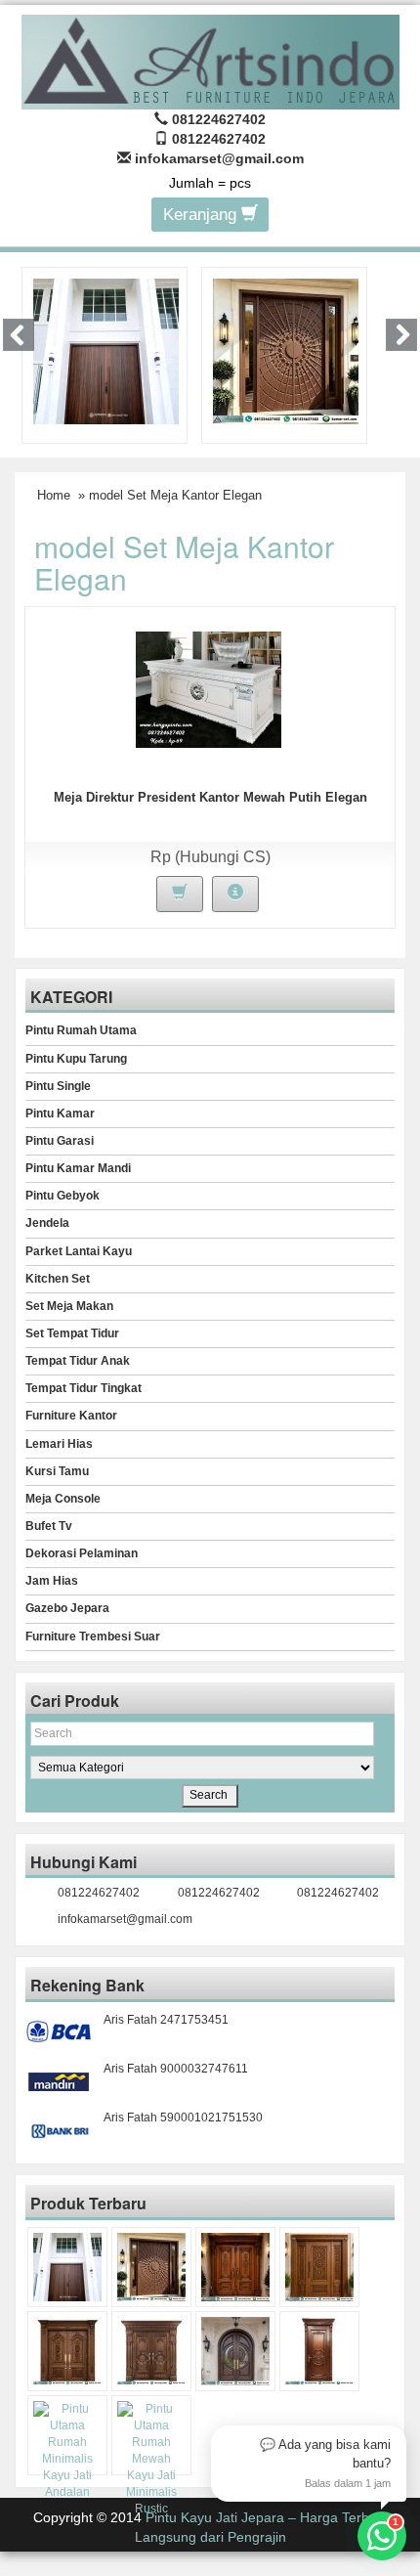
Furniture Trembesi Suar (93, 1637)
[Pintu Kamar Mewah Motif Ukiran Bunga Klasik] (319, 2351)
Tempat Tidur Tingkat (84, 1388)
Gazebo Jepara (67, 1608)
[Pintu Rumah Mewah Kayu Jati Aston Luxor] (235, 2267)
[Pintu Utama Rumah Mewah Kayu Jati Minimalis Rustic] (151, 2460)
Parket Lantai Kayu (79, 1251)
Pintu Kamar (60, 1113)
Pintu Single (58, 1086)
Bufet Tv (49, 1526)
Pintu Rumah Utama (81, 1030)
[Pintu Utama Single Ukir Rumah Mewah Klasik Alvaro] (319, 2267)
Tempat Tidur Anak (78, 1361)
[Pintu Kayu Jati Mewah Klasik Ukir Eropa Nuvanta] (151, 2351)
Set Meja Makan (69, 1306)
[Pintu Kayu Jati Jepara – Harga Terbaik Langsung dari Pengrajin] (210, 59)
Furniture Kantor (71, 1416)
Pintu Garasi (60, 1141)
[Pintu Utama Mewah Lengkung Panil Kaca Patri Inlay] (235, 2351)
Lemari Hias (59, 1444)
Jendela (47, 1223)
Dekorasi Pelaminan (82, 1553)
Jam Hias (52, 1581)
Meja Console (63, 1499)
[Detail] (235, 894)
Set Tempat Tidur (72, 1333)
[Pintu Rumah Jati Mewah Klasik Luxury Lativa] (67, 2351)
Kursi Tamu (57, 1471)
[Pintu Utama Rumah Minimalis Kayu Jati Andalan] (67, 2451)
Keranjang (202, 215)
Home (54, 495)
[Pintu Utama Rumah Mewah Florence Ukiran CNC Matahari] (286, 350)
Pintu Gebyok (63, 1196)
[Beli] (180, 894)
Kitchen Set (58, 1279)
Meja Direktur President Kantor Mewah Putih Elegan (210, 797)
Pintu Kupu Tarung (76, 1059)
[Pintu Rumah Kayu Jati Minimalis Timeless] (106, 350)
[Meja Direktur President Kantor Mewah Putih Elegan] (209, 689)
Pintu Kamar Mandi (78, 1168)
